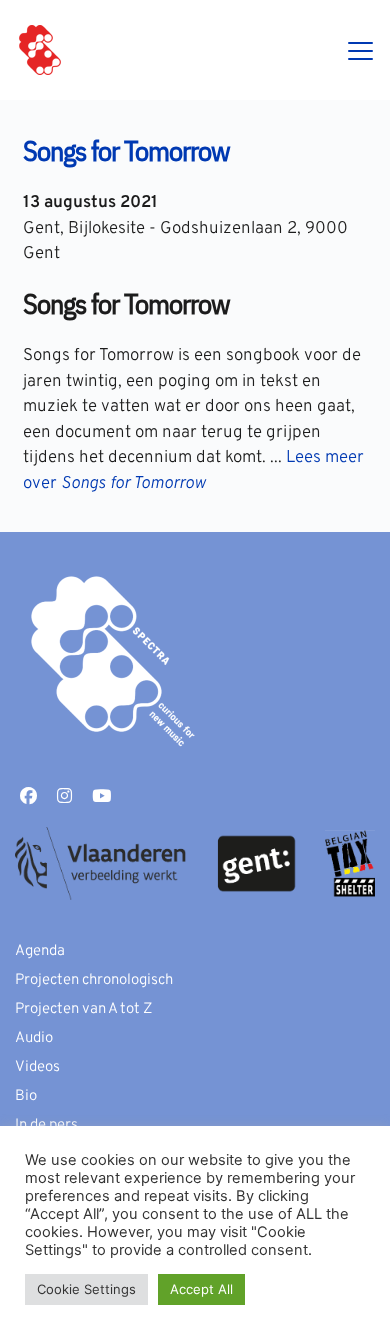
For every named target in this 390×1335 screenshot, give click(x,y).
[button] (360, 50)
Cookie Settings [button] (86, 1289)
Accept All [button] (201, 1289)
